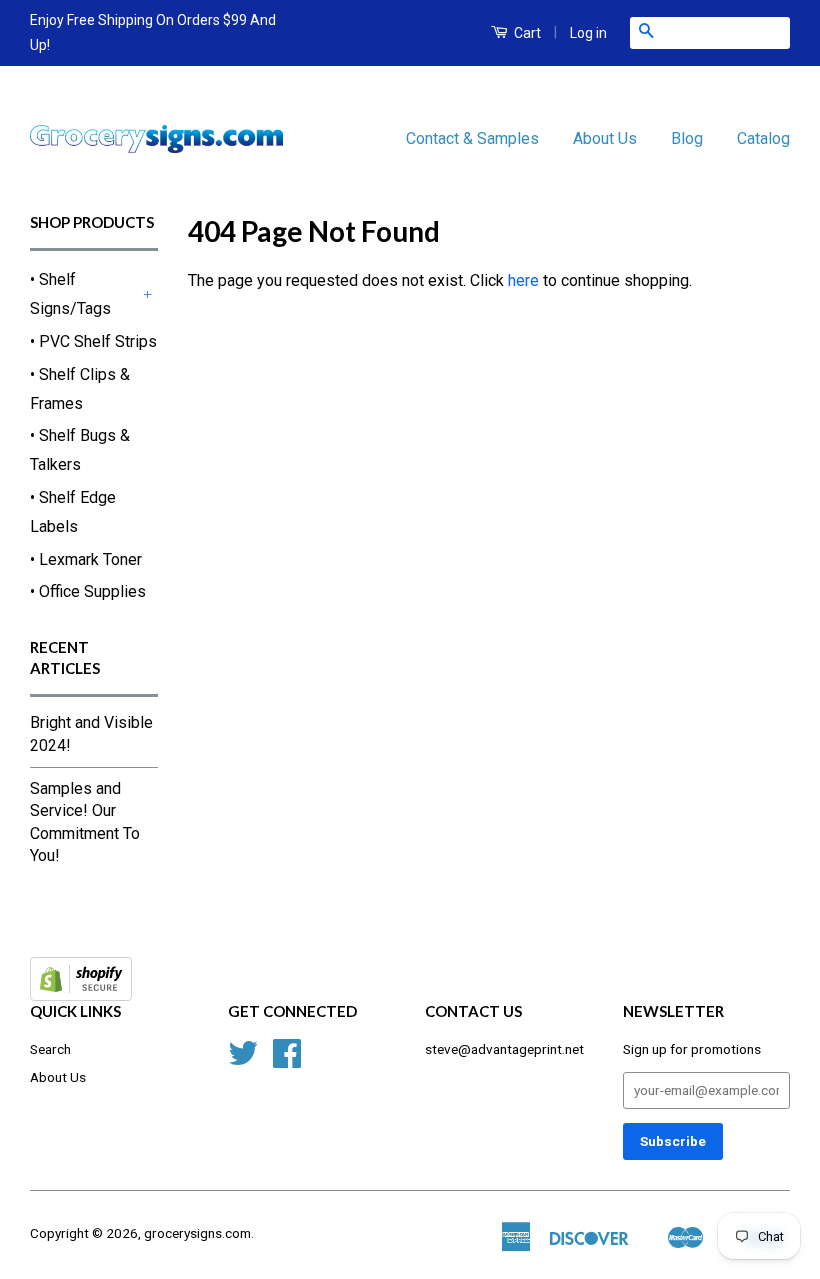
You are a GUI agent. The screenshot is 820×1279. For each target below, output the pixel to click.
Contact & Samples (472, 138)
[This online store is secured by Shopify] (81, 995)
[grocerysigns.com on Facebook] (287, 1060)
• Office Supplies (88, 591)
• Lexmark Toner (86, 559)
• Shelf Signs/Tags (70, 294)
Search (50, 1049)
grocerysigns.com (197, 1233)
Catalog (763, 138)
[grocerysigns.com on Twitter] (243, 1060)
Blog (687, 138)
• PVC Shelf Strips (93, 341)
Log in (588, 33)
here (523, 280)
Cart (526, 33)
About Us (605, 138)
